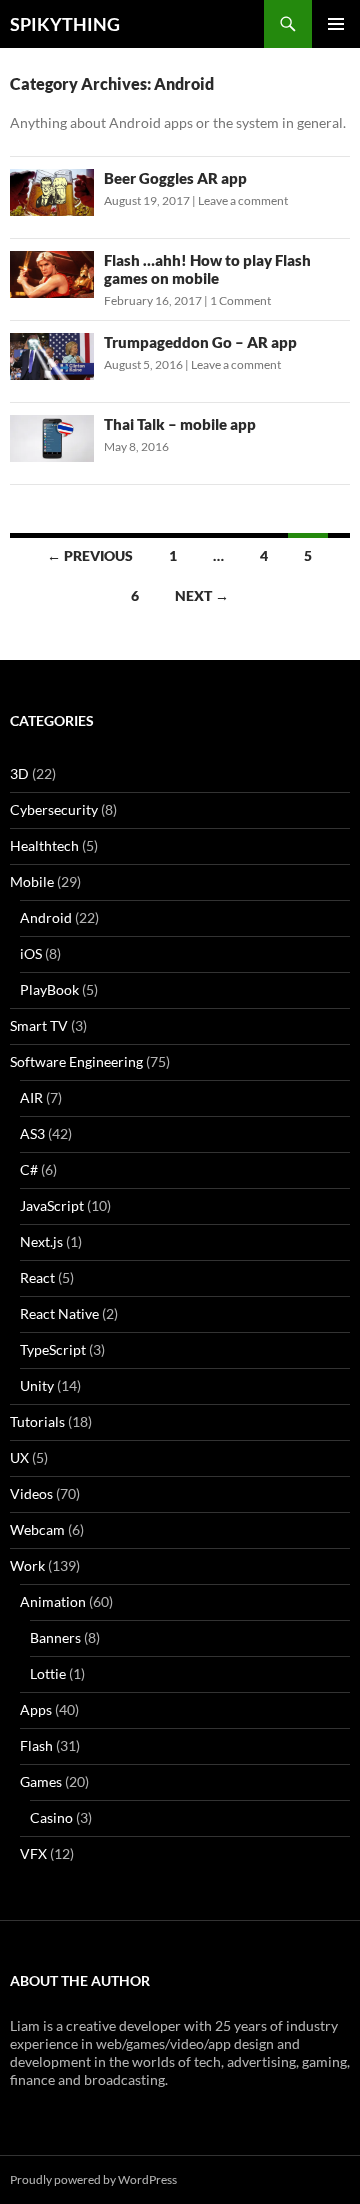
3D (19, 773)
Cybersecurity (54, 809)
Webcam (37, 1529)
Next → (202, 595)
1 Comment (240, 300)
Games (41, 1781)
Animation (53, 1601)
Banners (55, 1637)
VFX (33, 1853)
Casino (51, 1817)
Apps (36, 1709)
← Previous (90, 555)
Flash (36, 1745)
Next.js (41, 1241)
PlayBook (49, 989)
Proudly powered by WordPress (93, 2179)
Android (46, 917)
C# (29, 1169)
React (37, 1277)
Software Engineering (76, 1061)
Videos (31, 1493)
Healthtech (44, 845)
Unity (37, 1385)
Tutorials (37, 1421)
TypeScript (53, 1349)
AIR (31, 1097)
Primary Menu (336, 24)
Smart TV (39, 1025)
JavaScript (52, 1205)
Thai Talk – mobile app (180, 424)
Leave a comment (243, 200)
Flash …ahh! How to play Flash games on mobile (207, 269)
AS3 (32, 1133)
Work (27, 1565)
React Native (59, 1313)
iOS (31, 953)
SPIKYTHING (65, 24)
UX (19, 1457)
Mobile (32, 881)
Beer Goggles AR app (175, 178)
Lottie (48, 1673)
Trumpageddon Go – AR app (200, 342)
